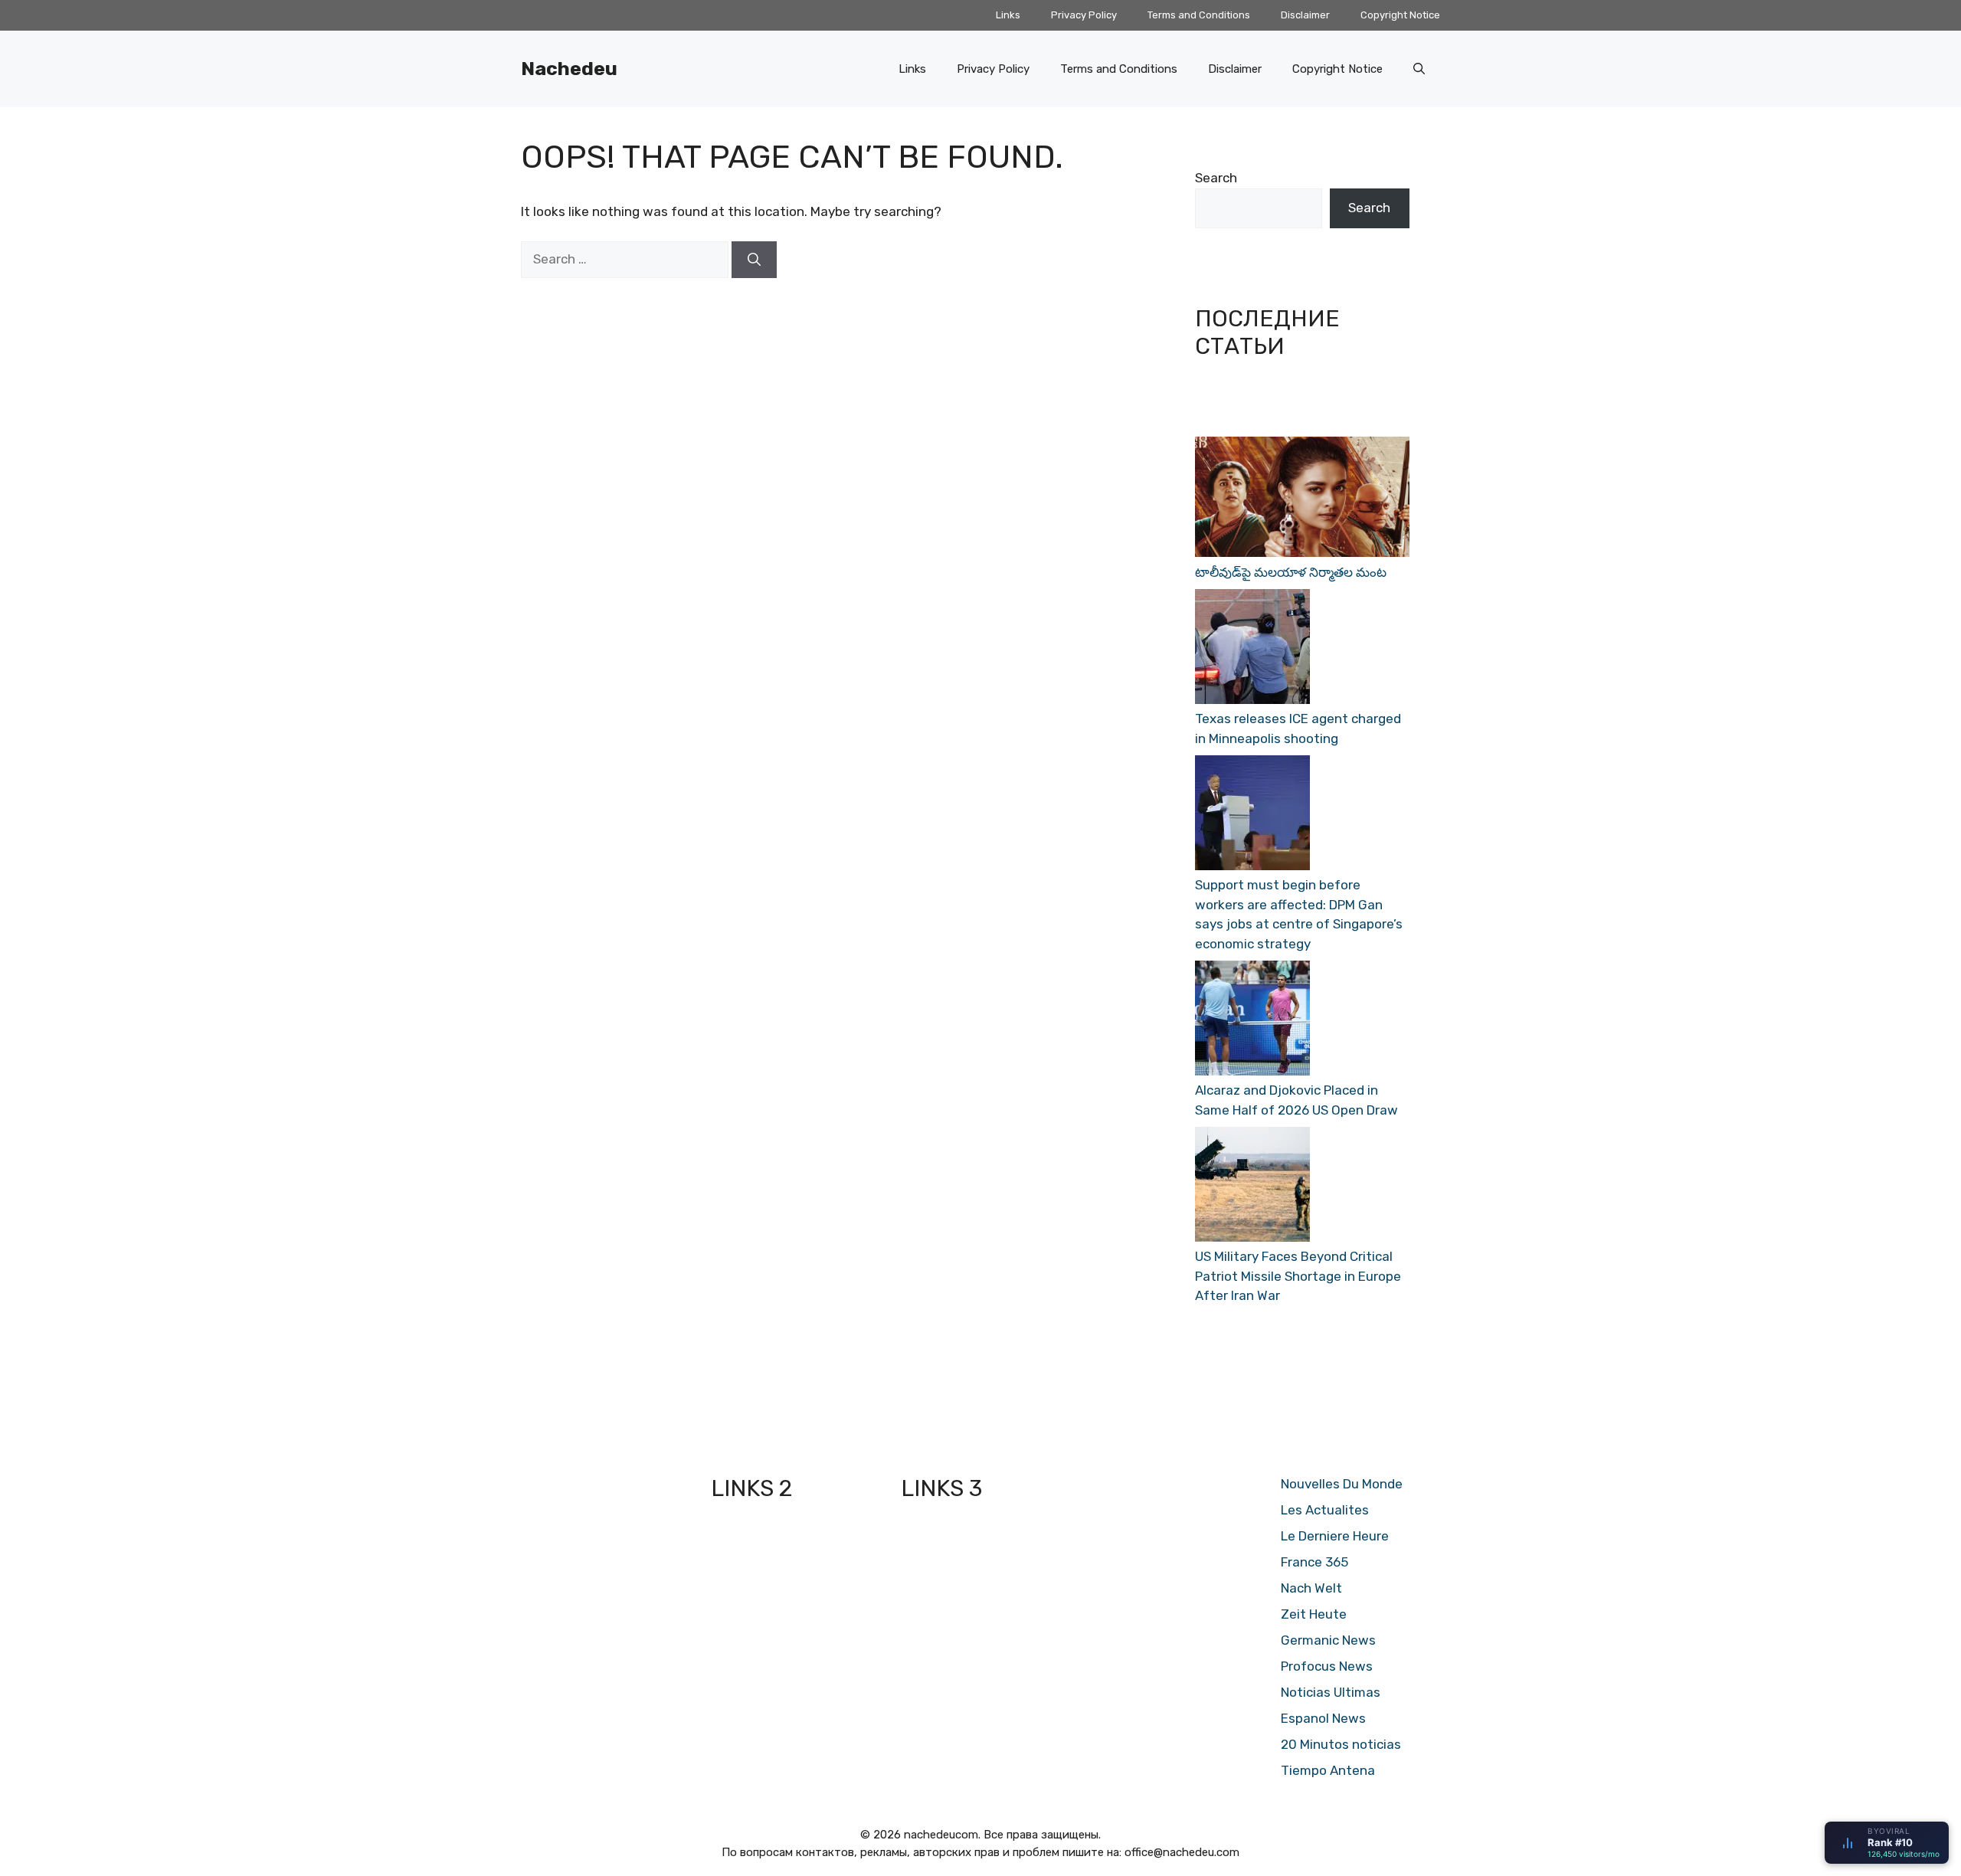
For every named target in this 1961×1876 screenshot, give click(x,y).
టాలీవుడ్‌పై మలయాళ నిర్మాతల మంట (1291, 572)
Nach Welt (1311, 1588)
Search (1216, 178)
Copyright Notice (1400, 15)
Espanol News (1323, 1718)
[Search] (754, 260)
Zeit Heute (1314, 1614)
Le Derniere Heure (1335, 1536)
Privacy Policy (1084, 15)
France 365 (1314, 1562)
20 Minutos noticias (1341, 1744)
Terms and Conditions (1199, 15)
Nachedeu (569, 69)
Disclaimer (1305, 15)
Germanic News (1328, 1640)
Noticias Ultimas (1331, 1692)
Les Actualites (1325, 1510)
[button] (1419, 69)
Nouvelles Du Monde (1342, 1484)
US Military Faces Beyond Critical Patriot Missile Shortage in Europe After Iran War (1298, 1276)
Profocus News (1327, 1666)
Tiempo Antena (1328, 1770)
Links (1008, 15)
